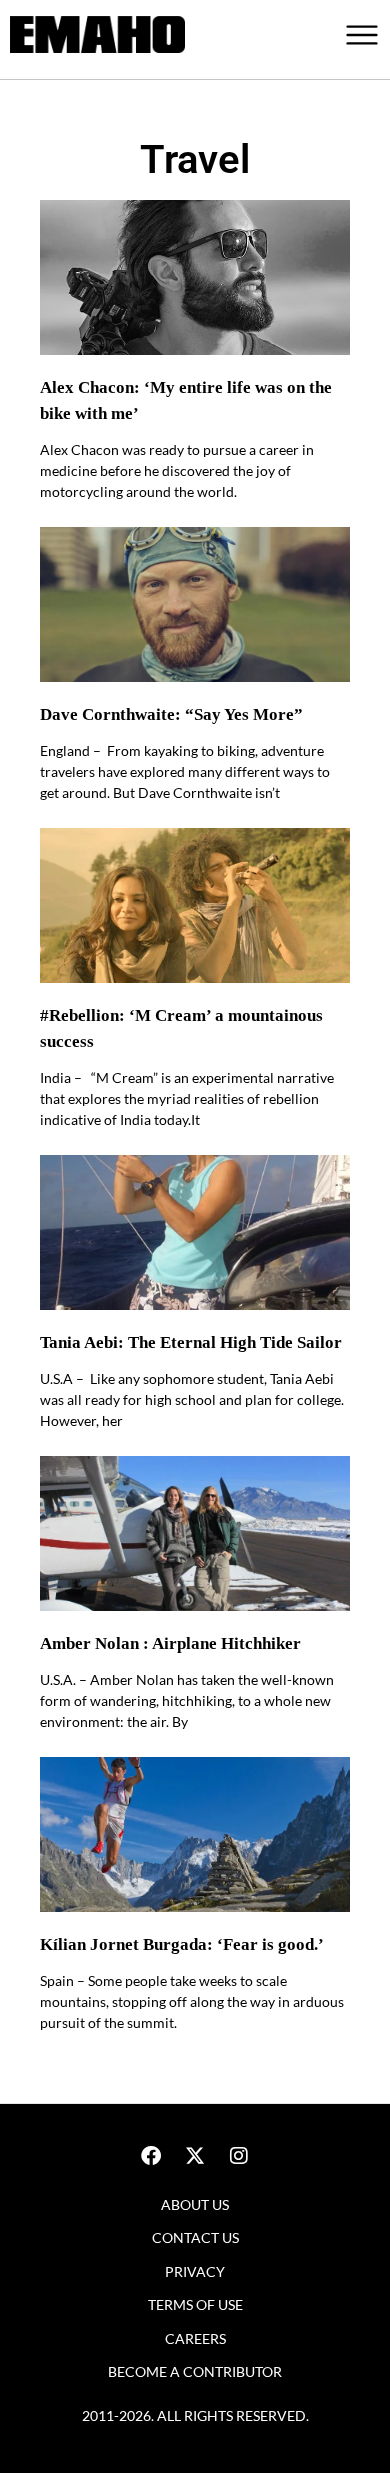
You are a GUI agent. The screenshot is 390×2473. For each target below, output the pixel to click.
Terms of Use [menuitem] (195, 2304)
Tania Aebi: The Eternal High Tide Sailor (191, 1342)
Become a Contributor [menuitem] (195, 2371)
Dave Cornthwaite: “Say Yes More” (171, 714)
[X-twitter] (195, 2156)
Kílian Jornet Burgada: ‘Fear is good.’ (182, 1944)
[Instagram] (239, 2156)
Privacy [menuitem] (195, 2271)
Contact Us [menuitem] (195, 2237)
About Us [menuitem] (195, 2204)
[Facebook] (151, 2156)
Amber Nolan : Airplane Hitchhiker (170, 1643)
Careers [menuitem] (195, 2338)
